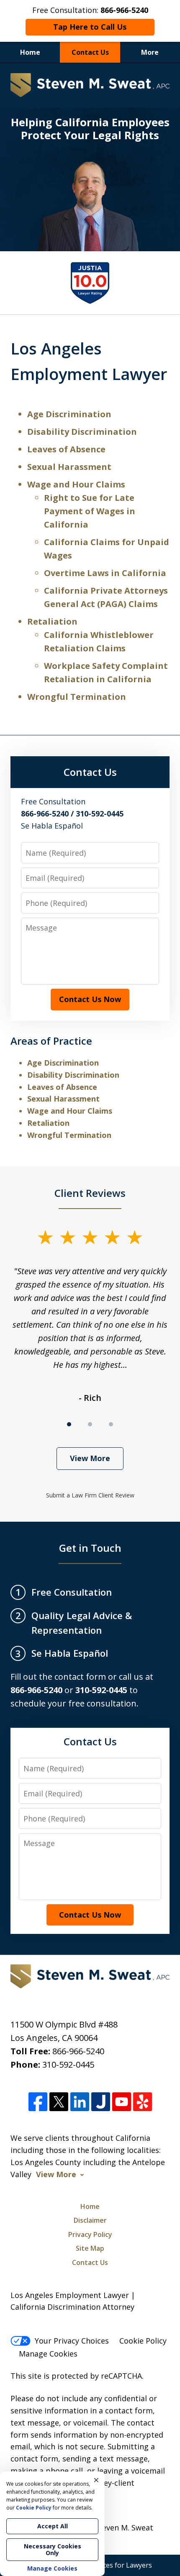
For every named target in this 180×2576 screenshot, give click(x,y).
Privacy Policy (90, 2234)
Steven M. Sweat (124, 2528)
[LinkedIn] (80, 2102)
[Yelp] (143, 2102)
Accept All (53, 2526)
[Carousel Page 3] (111, 1424)
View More (90, 1458)
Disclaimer (90, 2220)
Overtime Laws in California (105, 573)
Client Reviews (90, 1193)
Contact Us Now (90, 999)
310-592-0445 (68, 2065)
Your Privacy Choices (72, 2341)
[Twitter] (59, 2102)
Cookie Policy (143, 2341)
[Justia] (101, 2102)
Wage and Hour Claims (76, 484)
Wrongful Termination (77, 697)
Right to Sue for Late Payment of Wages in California (90, 511)
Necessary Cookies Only (53, 2549)
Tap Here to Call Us (90, 27)
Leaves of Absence (66, 449)
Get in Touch (90, 1548)
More (150, 52)
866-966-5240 (78, 2051)
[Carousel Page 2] (90, 1424)
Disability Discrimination (82, 432)
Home (30, 52)
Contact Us (90, 52)
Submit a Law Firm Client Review (90, 1495)
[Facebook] (38, 2102)
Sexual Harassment (69, 467)
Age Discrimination (69, 414)
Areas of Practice (51, 1041)
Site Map (90, 2248)
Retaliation (52, 621)
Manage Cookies (48, 2354)
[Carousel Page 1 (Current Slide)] (69, 1424)
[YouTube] (122, 2102)
